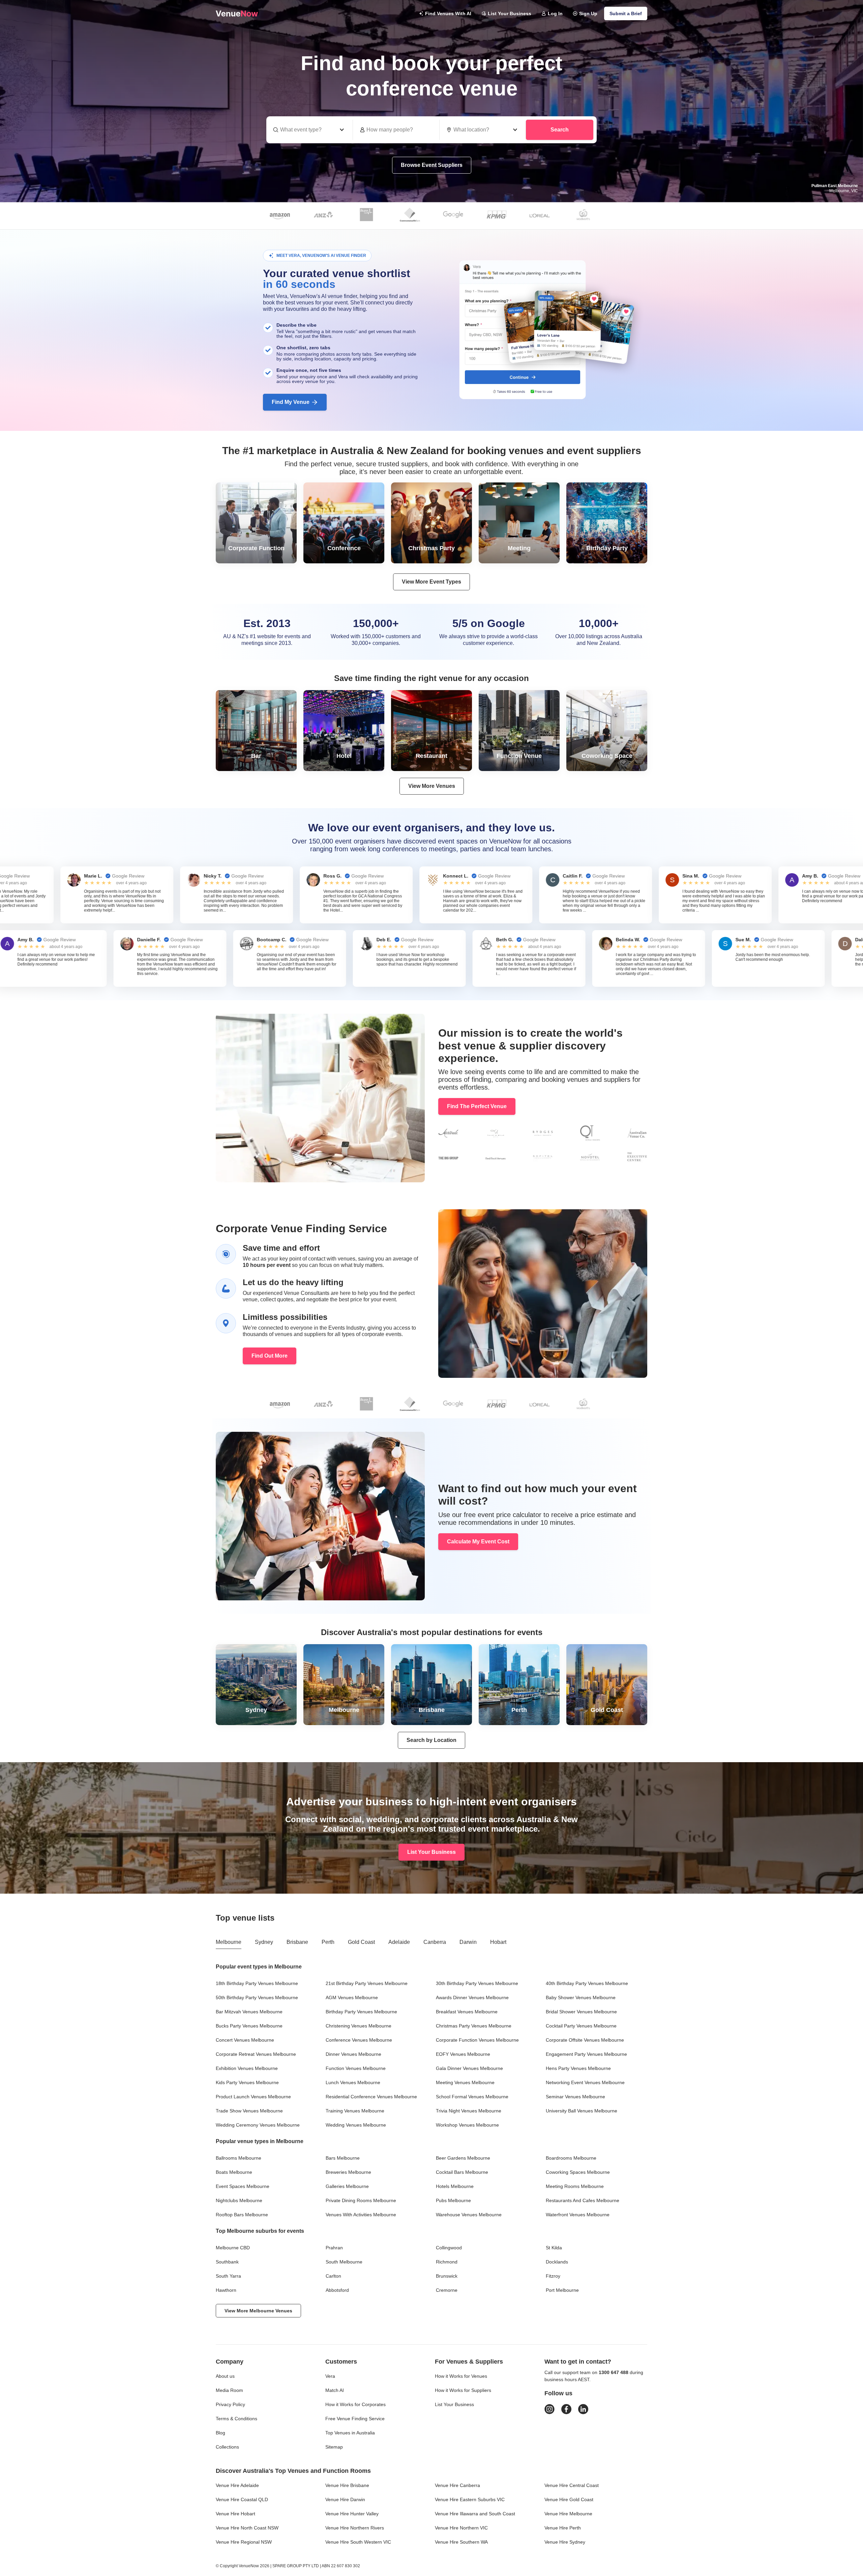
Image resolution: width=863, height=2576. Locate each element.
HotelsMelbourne (455, 2186)
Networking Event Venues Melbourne (585, 2082)
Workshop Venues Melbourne (467, 2125)
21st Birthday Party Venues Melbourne (367, 1983)
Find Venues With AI (448, 13)
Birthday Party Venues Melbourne (361, 2012)
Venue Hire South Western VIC (358, 2542)
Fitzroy (553, 2276)
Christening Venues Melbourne (359, 2026)
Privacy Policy (230, 2404)
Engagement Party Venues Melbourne (586, 2054)
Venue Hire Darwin (345, 2499)
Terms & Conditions (236, 2419)
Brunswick (447, 2276)
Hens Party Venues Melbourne (578, 2068)
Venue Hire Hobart (235, 2514)
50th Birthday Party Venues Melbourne (257, 1997)
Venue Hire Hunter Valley (352, 2514)
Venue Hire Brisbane (347, 2485)
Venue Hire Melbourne (568, 2514)
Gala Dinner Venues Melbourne (469, 2068)
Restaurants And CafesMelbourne (583, 2200)
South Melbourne (344, 2262)
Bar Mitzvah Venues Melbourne (249, 2012)
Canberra (435, 1942)
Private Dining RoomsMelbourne (361, 2200)
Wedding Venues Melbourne (356, 2125)
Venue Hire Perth (563, 2528)
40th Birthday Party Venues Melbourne (587, 1983)
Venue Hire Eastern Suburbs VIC (470, 2499)
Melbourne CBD (233, 2248)
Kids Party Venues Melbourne (247, 2082)
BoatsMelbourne (234, 2172)
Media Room (229, 2390)
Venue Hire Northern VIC (461, 2528)
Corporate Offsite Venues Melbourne (585, 2040)
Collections (227, 2447)
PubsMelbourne (453, 2200)
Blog (220, 2433)
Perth (328, 1942)
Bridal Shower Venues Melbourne (581, 2012)
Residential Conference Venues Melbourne (371, 2097)
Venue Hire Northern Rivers (355, 2528)
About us (225, 2376)
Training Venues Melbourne (355, 2111)
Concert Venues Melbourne (245, 2040)
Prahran (334, 2248)
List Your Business (510, 13)
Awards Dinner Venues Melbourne (472, 1997)
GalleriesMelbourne (347, 2186)
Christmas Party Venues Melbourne (474, 2026)
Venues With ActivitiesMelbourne (361, 2215)
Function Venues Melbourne (356, 2068)
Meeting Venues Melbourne (465, 2082)
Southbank (227, 2262)
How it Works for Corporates (355, 2404)
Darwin (468, 1942)
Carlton (333, 2276)
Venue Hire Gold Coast (569, 2499)
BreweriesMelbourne (348, 2172)
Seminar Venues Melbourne (575, 2097)
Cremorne (447, 2290)
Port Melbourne (562, 2290)
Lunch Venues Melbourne (353, 2082)
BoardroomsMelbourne (571, 2158)
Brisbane (297, 1942)
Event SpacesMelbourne (243, 2186)
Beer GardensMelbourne (463, 2158)
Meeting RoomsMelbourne (575, 2186)
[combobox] (483, 130)
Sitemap (334, 2447)
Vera (330, 2376)
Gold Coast (361, 1942)
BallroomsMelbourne (239, 2158)
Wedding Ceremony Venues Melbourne (258, 2125)
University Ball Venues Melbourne (582, 2111)
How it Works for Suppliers (463, 2390)
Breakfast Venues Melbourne (467, 2012)
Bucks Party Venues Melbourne (249, 2026)
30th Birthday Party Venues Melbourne (477, 1983)
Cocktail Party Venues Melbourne (581, 2026)
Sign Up (588, 13)
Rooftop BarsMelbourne (242, 2215)
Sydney (264, 1942)
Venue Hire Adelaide (237, 2485)
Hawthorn (226, 2290)
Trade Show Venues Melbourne (249, 2111)
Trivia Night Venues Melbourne (469, 2111)
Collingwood (449, 2248)
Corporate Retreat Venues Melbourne (256, 2054)
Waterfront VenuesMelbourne (578, 2215)
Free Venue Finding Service (355, 2419)
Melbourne (229, 1942)
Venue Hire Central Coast (572, 2485)
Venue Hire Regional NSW (244, 2542)
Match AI (335, 2390)
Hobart (498, 1942)
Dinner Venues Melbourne (353, 2054)
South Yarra (228, 2276)
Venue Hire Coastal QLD (242, 2499)
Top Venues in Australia (350, 2433)
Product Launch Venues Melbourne (253, 2097)
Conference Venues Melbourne (359, 2040)
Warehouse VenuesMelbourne (469, 2215)
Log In (555, 13)
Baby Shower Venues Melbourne (581, 1997)
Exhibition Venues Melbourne (247, 2068)
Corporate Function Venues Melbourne (477, 2040)
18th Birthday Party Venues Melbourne (257, 1983)
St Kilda (554, 2248)
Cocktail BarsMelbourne (462, 2172)
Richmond (447, 2262)
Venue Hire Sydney (565, 2542)
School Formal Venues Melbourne (472, 2097)
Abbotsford (337, 2290)
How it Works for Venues (461, 2376)
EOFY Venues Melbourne (463, 2054)
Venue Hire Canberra (457, 2485)
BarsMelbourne (343, 2158)
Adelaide (399, 1942)
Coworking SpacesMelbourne (578, 2172)
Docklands (557, 2262)
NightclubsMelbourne (239, 2200)
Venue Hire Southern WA (461, 2542)
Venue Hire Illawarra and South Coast (475, 2514)
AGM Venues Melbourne (352, 1997)
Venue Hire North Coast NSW (247, 2528)
